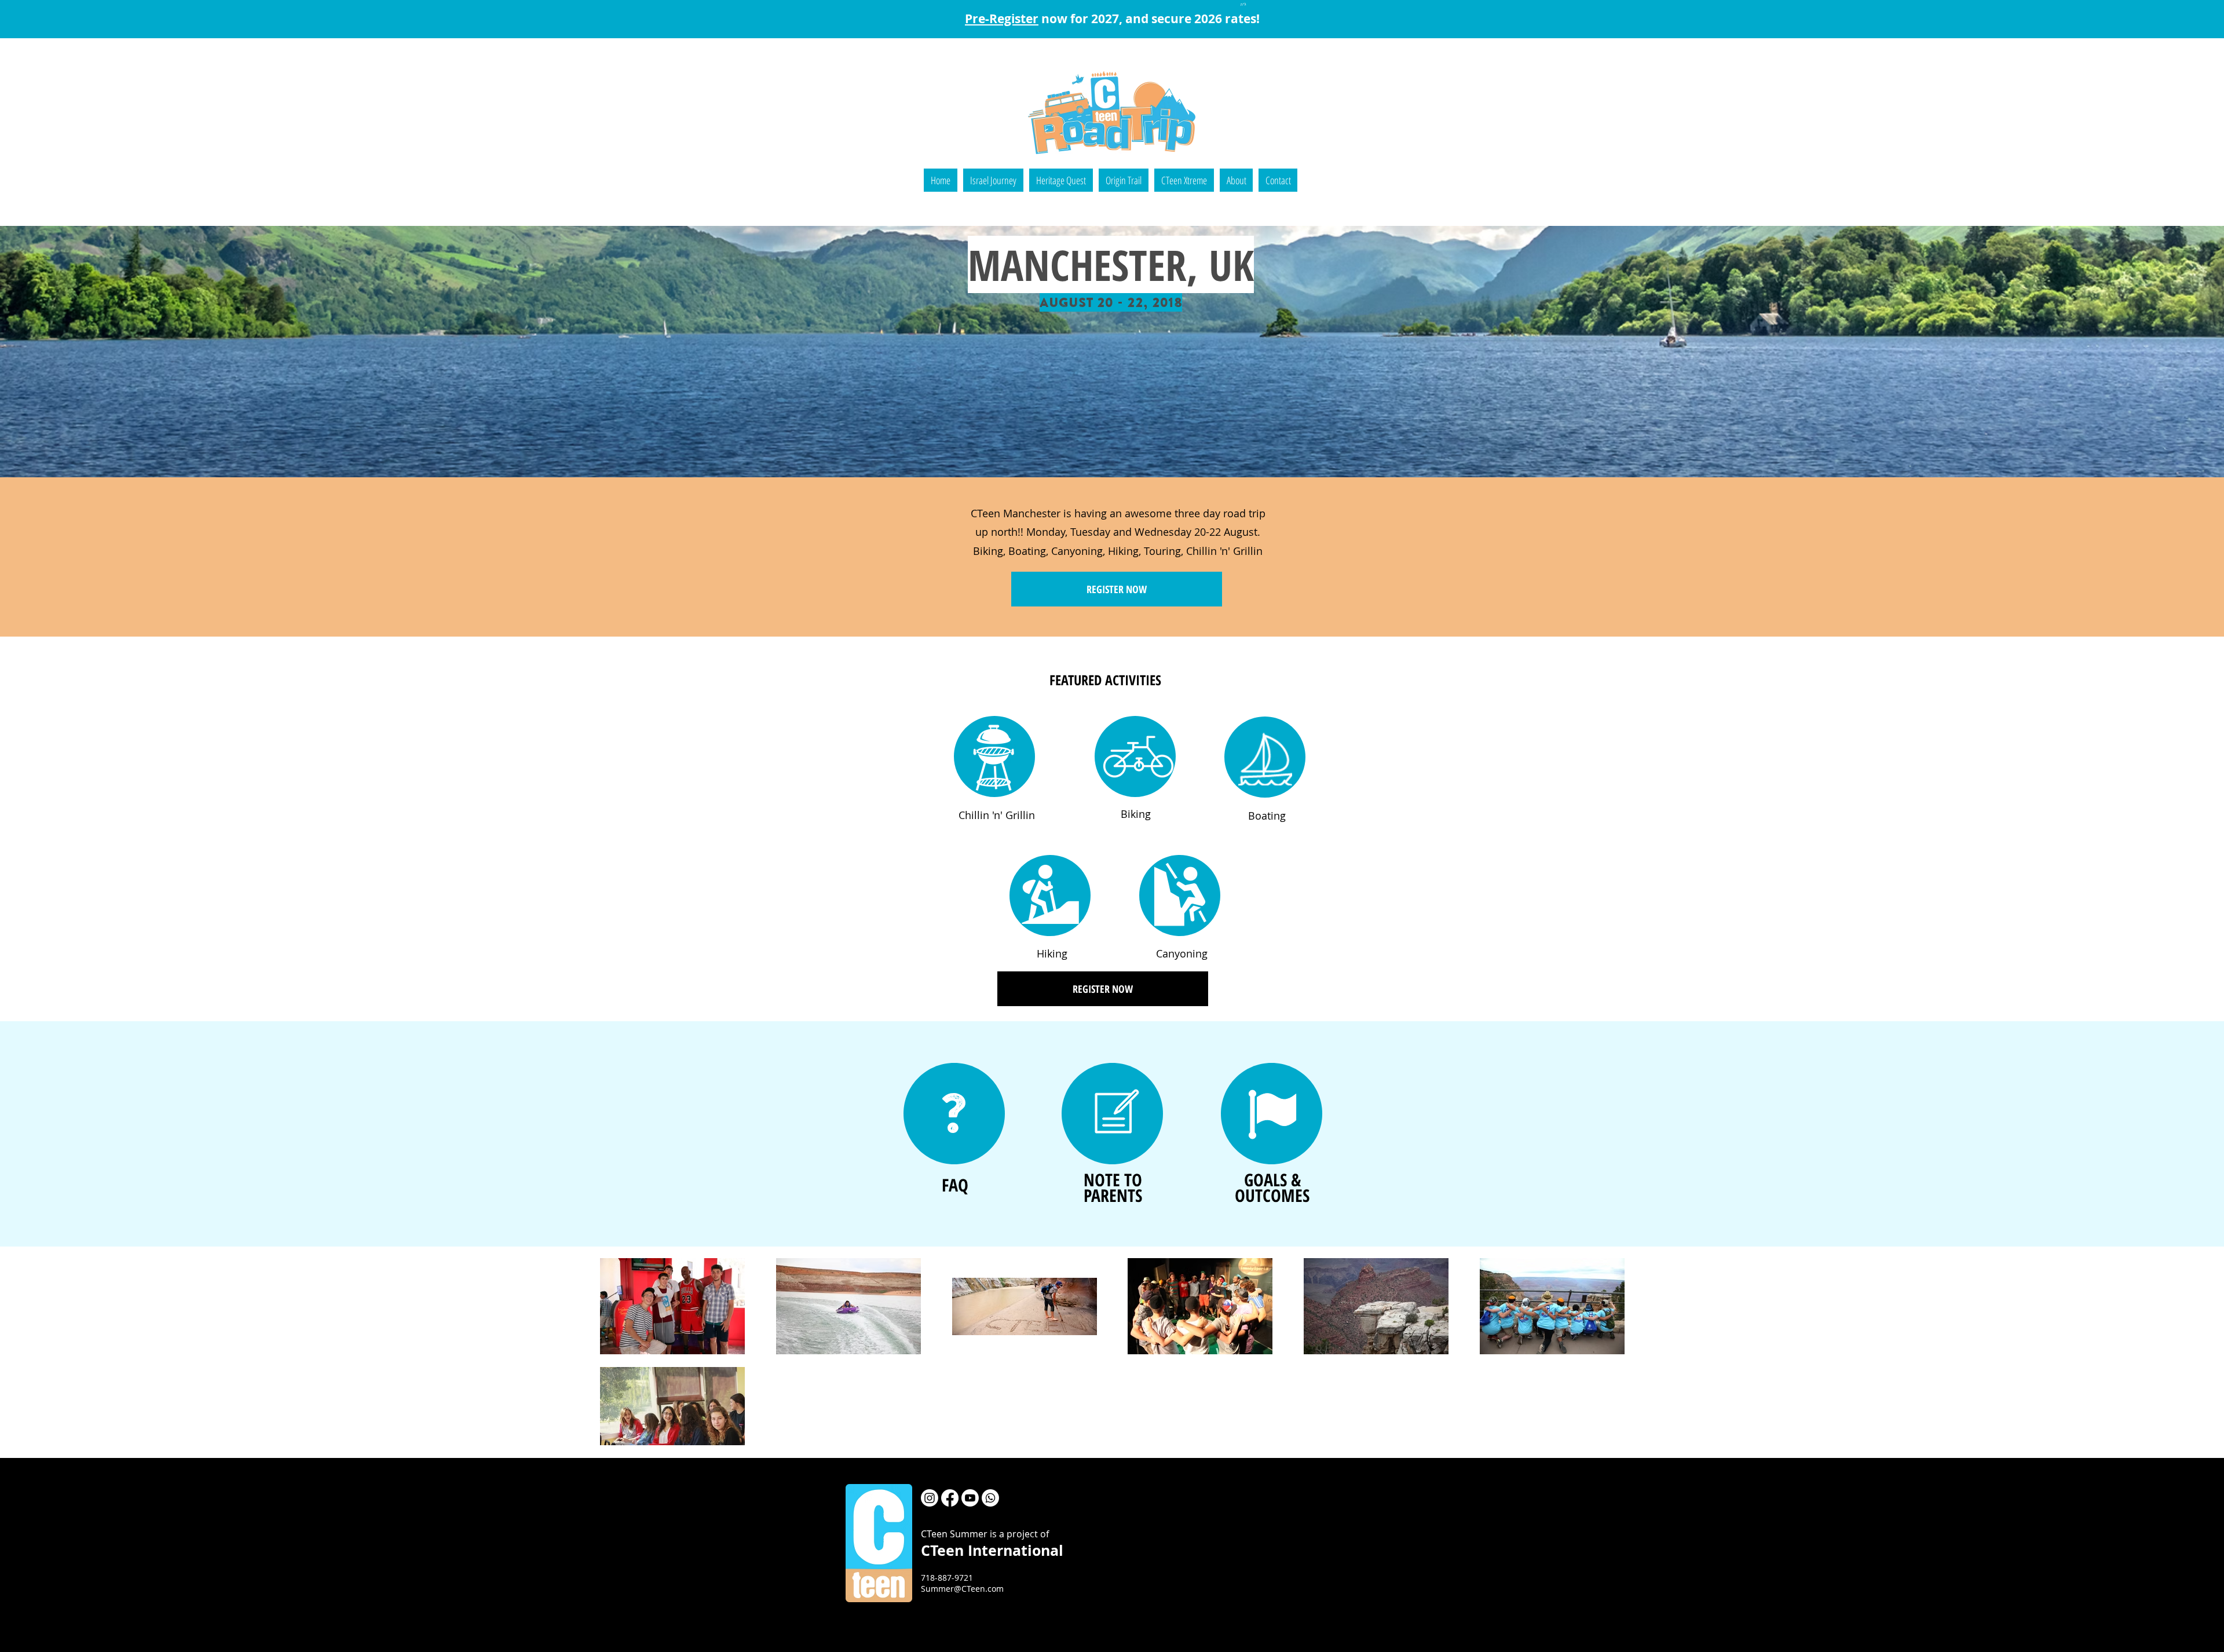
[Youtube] (970, 1498)
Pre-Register (1002, 19)
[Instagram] (930, 1498)
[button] (993, 180)
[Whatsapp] (990, 1498)
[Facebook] (950, 1498)
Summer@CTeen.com (962, 1589)
